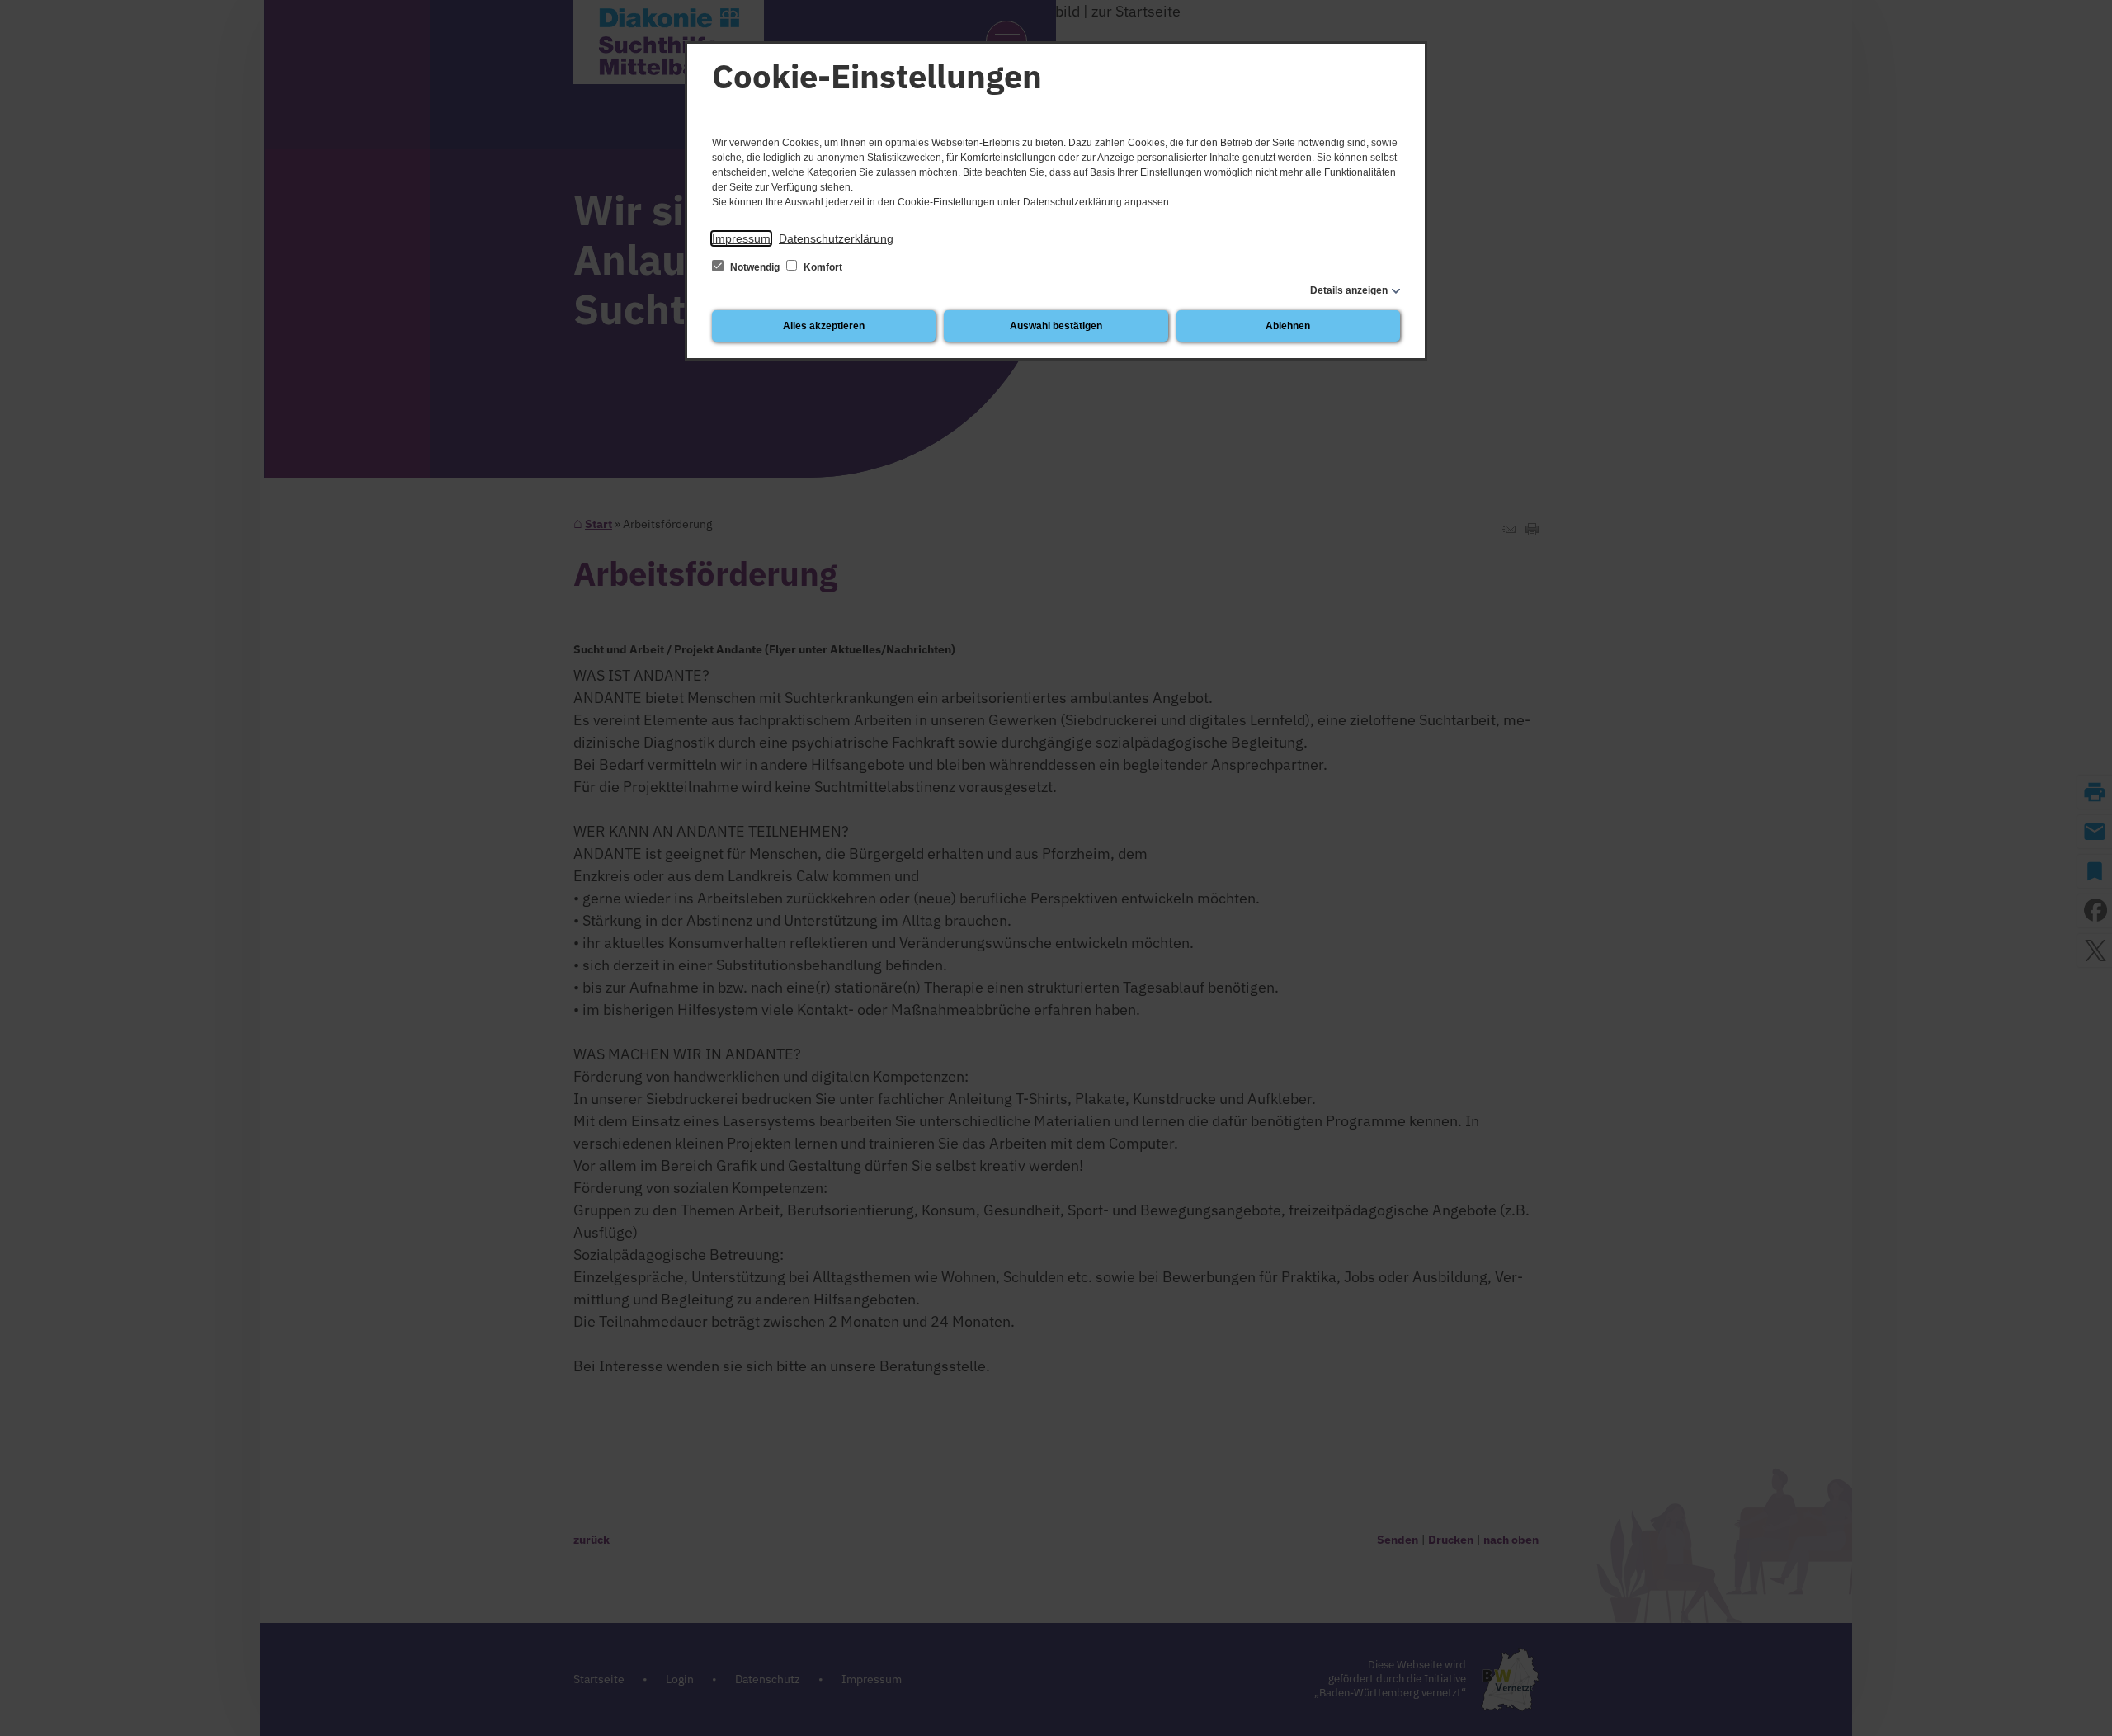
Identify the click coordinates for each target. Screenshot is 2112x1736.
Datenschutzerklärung (836, 238)
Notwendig (755, 267)
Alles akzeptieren (824, 326)
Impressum (741, 238)
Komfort (822, 267)
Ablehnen (1288, 326)
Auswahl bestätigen (1056, 326)
